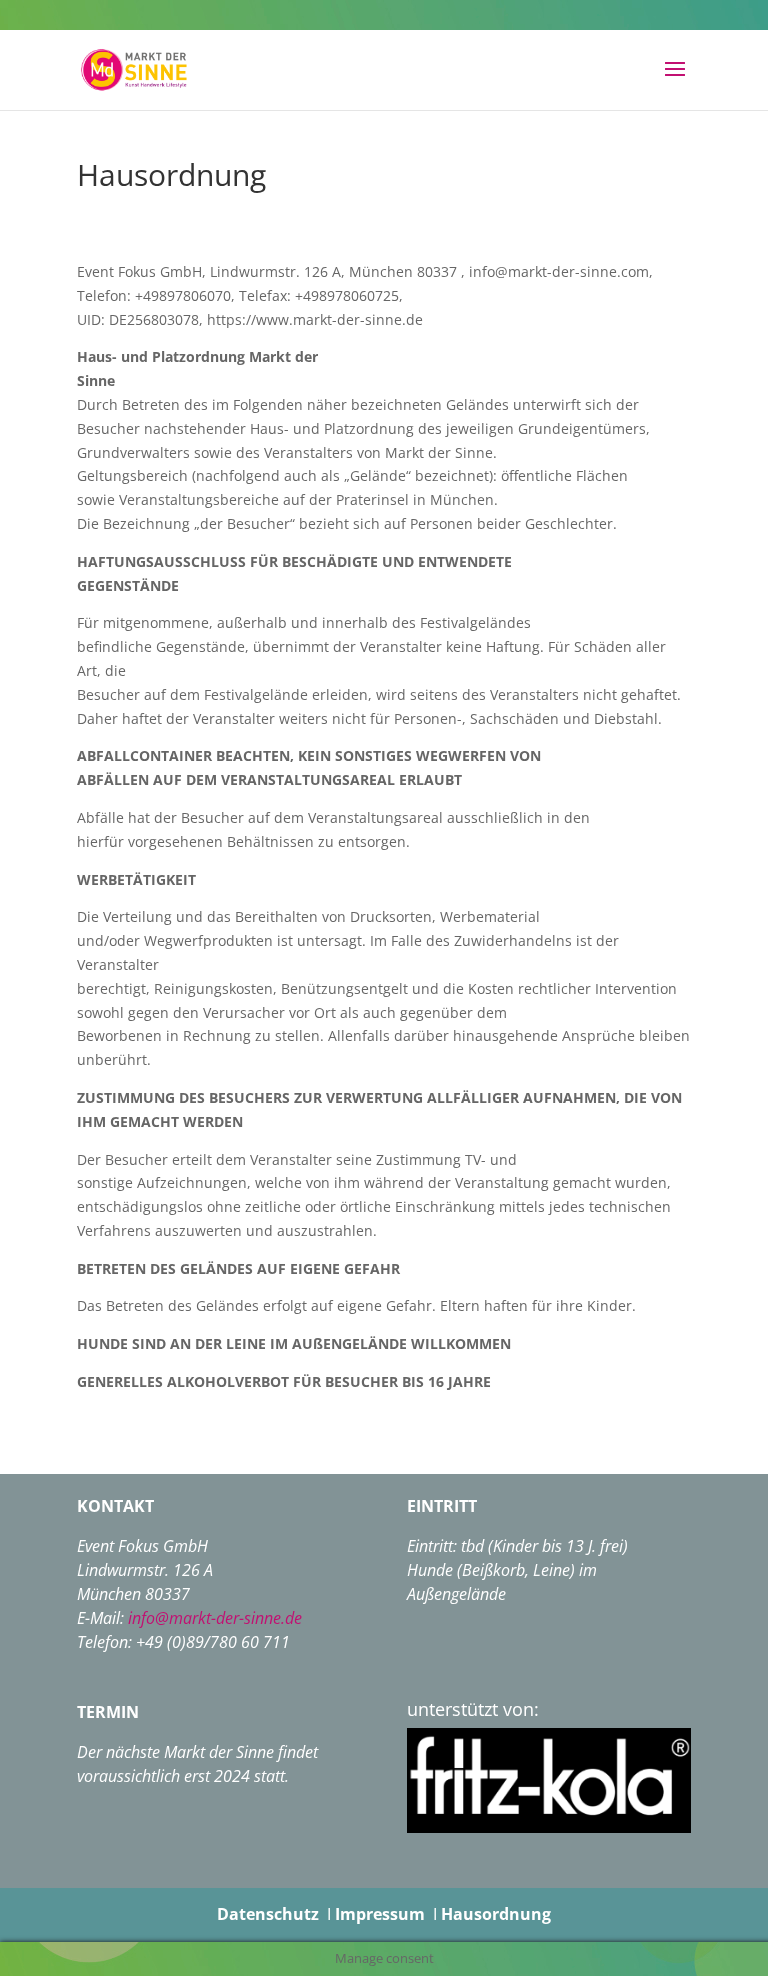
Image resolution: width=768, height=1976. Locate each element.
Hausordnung (496, 1914)
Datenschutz (268, 1914)
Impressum (380, 1914)
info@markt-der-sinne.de (215, 1618)
